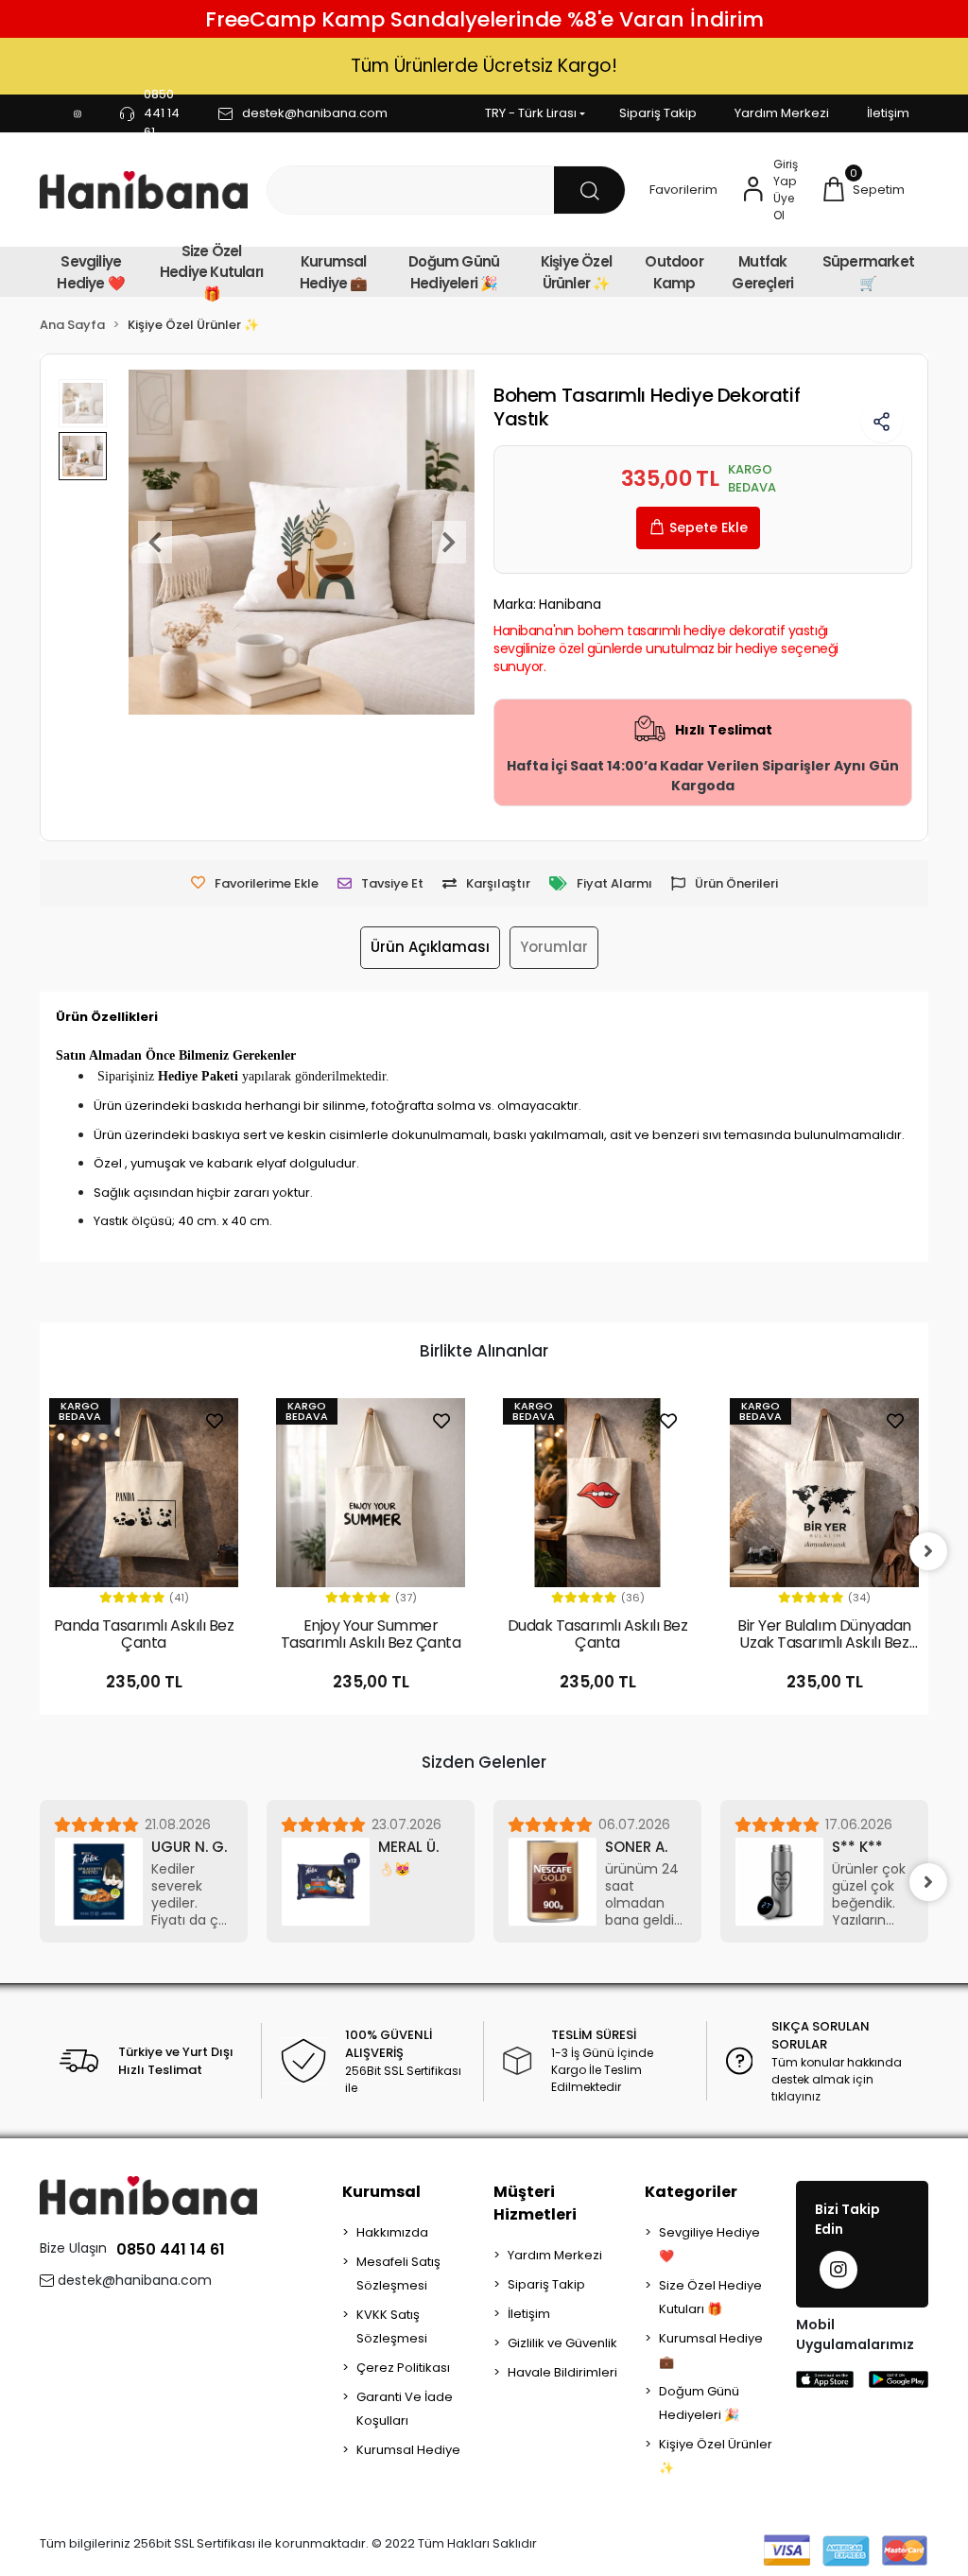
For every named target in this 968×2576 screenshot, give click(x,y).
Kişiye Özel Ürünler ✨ (576, 272)
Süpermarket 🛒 (868, 272)
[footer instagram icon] (838, 2270)
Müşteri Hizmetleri (535, 2203)
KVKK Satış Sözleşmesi (392, 2326)
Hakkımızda (392, 2232)
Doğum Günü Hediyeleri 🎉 (454, 272)
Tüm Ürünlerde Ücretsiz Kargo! (484, 66)
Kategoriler (691, 2192)
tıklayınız (796, 2096)
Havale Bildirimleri (562, 2372)
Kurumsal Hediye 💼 (334, 272)
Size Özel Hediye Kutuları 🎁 (211, 273)
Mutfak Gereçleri (762, 272)
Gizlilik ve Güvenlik (562, 2343)
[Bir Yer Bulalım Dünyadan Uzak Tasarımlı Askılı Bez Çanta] (824, 1493)
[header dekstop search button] (589, 190)
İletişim (888, 113)
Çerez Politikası (403, 2368)
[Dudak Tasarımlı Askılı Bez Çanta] (597, 1493)
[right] (928, 1551)
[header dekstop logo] (144, 190)
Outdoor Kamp (674, 272)
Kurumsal (381, 2192)
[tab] (430, 948)
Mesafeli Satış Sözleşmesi (398, 2273)
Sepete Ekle (709, 527)
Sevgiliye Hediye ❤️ (91, 272)
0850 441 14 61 (171, 2249)
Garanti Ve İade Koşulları (405, 2409)
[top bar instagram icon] (78, 114)
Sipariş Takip (658, 113)
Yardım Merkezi (782, 113)
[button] (863, 190)
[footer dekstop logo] (148, 2195)
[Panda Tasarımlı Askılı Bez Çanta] (144, 1493)
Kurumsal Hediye (408, 2450)
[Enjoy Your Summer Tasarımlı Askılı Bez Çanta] (371, 1493)
